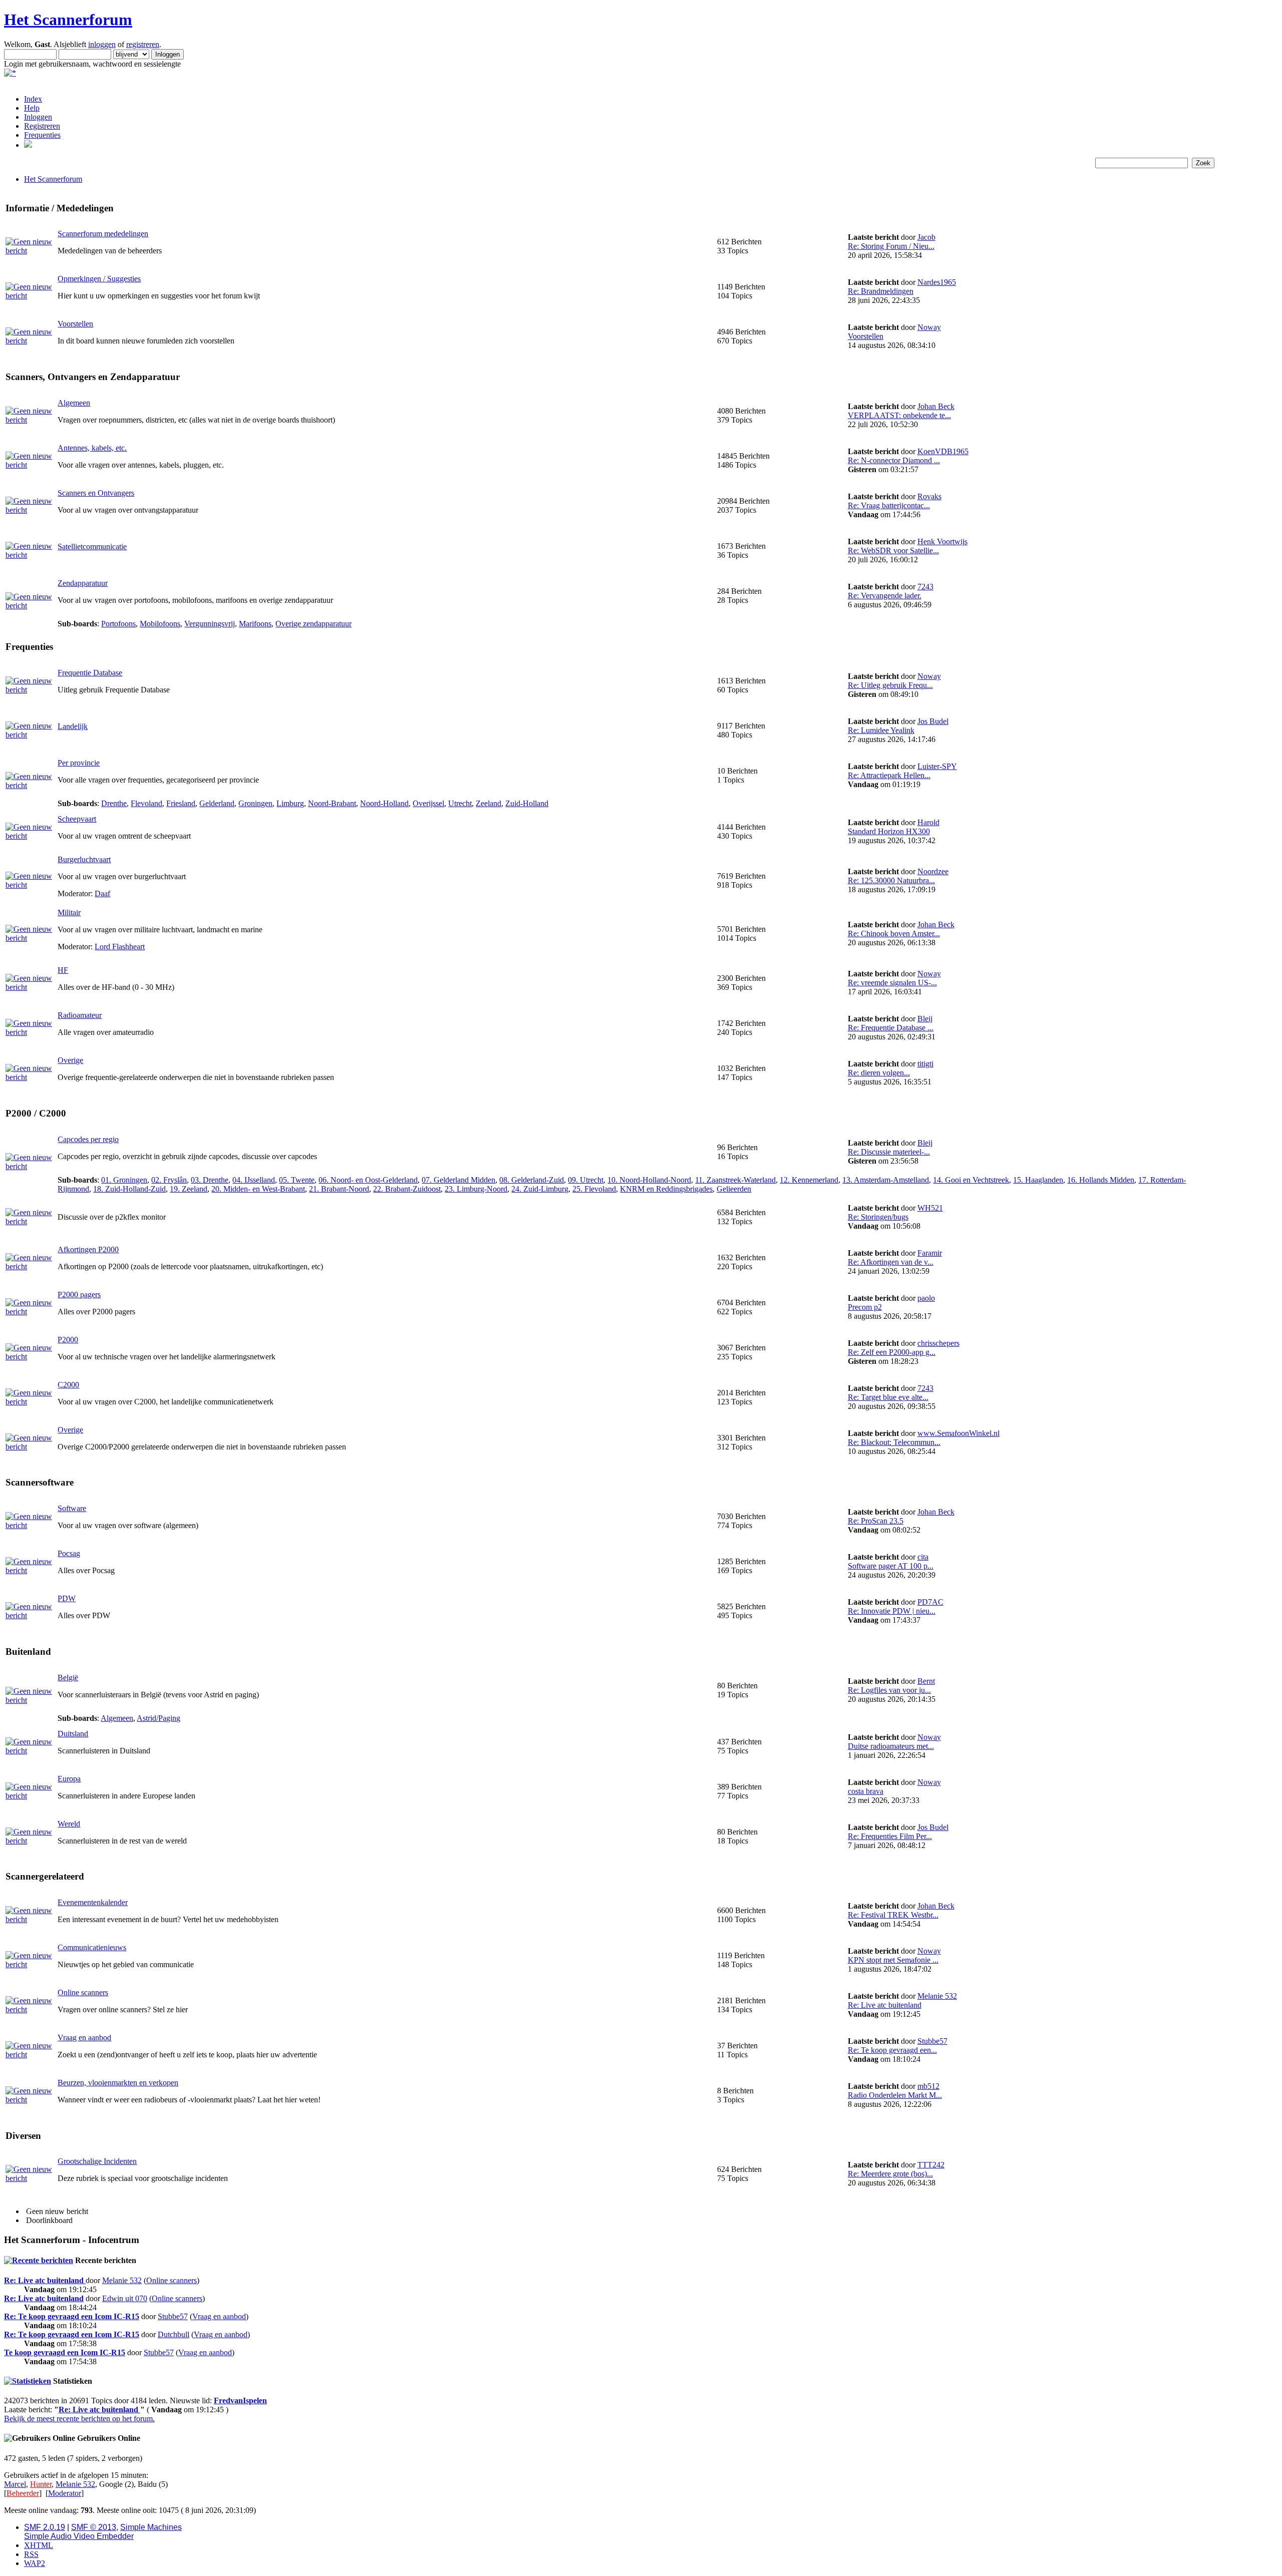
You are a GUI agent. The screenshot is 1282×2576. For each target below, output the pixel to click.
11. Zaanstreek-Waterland (735, 1180)
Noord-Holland (384, 803)
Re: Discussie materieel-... (889, 1152)
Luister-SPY (937, 766)
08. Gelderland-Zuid (532, 1180)
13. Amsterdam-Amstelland (886, 1180)
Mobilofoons (160, 624)
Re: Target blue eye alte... (888, 1397)
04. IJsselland (254, 1180)
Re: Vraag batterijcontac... (889, 505)
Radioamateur (80, 1015)
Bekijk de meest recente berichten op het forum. (79, 2419)
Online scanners (83, 1992)
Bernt (926, 1681)
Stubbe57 (932, 2041)
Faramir (930, 1253)
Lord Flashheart (120, 947)
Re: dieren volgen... (879, 1073)
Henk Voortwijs (942, 541)
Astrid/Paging (158, 1718)
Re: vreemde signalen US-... (892, 983)
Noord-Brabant (332, 803)
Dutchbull (174, 2334)
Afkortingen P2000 (88, 1249)
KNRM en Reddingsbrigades (666, 1189)
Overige (70, 1060)
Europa (69, 1779)
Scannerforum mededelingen (103, 234)
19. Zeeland (189, 1189)
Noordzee (933, 871)
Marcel (15, 2484)
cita (923, 1557)
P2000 (68, 1340)
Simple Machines (151, 2527)
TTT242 (931, 2165)
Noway (929, 327)
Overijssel (428, 803)
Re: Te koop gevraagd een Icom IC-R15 (72, 2316)
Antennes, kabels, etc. (92, 448)
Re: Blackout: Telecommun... (894, 1442)
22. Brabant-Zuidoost (407, 1189)
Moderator (65, 2493)
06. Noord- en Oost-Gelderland (368, 1180)
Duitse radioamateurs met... (891, 1746)
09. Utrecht (586, 1180)
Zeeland (489, 803)
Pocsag (69, 1553)
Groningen (255, 803)
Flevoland (146, 803)
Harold (928, 822)
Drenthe (114, 803)
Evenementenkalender (93, 1902)
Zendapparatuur (83, 583)
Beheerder (23, 2493)
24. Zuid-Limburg (540, 1189)
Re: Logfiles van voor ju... (889, 1690)
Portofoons (118, 624)
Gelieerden (734, 1189)
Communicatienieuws (92, 1947)
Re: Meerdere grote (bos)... (890, 2174)
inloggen (102, 44)
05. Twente (297, 1180)
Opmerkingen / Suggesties (99, 279)
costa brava (866, 1791)
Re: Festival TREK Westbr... (893, 1915)
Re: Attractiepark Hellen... (889, 775)
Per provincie (79, 763)
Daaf (102, 893)
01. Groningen (124, 1180)
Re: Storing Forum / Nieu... (891, 246)
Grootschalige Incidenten (97, 2161)
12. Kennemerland (809, 1180)
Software (72, 1508)
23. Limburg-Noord (476, 1189)
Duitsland (73, 1734)
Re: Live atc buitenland (885, 2005)
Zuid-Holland (527, 803)
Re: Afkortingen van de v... (891, 1262)
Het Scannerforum (68, 20)
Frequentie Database (90, 673)
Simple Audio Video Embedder (79, 2536)
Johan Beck (936, 406)
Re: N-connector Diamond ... (894, 460)
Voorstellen (75, 324)
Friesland (181, 803)
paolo (926, 1298)
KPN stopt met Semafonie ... (893, 1960)
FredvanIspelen (240, 2401)
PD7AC (930, 1602)
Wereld (69, 1824)
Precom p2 (865, 1307)
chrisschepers (938, 1343)
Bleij (925, 1019)
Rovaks (929, 496)
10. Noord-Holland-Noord (649, 1180)
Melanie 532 (937, 1996)
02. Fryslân (169, 1180)
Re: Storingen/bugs (878, 1217)
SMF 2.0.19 (45, 2527)
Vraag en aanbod (84, 2038)
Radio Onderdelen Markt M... (895, 2095)
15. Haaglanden (1038, 1180)
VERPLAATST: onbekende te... (899, 415)
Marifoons (255, 624)
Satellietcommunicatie (92, 546)
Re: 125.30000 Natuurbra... (891, 880)
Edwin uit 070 (125, 2298)
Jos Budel (933, 721)
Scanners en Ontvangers (96, 493)
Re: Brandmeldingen (881, 291)
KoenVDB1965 (943, 451)
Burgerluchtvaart (84, 859)
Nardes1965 (937, 282)
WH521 (930, 1208)
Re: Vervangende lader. (885, 596)
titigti (925, 1064)
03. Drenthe (210, 1180)
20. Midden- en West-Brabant (258, 1189)
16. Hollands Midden (1101, 1180)
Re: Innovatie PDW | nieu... (892, 1611)
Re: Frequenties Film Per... (890, 1836)
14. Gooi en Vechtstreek (971, 1180)
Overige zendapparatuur (313, 624)
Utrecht (460, 803)
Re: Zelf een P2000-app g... (892, 1352)
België (68, 1678)
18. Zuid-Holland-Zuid (129, 1189)
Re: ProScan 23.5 (876, 1521)
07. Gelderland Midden (458, 1180)
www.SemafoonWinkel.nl (958, 1433)
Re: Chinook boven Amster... (894, 934)
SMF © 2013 (94, 2527)
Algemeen (74, 403)
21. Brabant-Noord (339, 1189)
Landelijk (73, 726)
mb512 (928, 2086)
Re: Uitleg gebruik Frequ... (890, 685)
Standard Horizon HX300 (889, 831)
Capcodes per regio (88, 1139)
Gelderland (217, 803)
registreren (143, 44)
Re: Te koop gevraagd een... (892, 2050)
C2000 (68, 1385)
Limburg (290, 803)
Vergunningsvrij (210, 624)
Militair (69, 912)
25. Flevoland (594, 1189)
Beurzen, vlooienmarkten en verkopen (118, 2083)
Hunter (41, 2484)
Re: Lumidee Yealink (881, 730)
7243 (925, 587)
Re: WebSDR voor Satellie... (893, 550)
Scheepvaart (77, 819)
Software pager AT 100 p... (891, 1566)
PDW (67, 1598)
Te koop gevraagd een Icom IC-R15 (65, 2352)
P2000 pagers (79, 1295)
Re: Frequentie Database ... (891, 1028)
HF (63, 970)
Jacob (926, 237)
